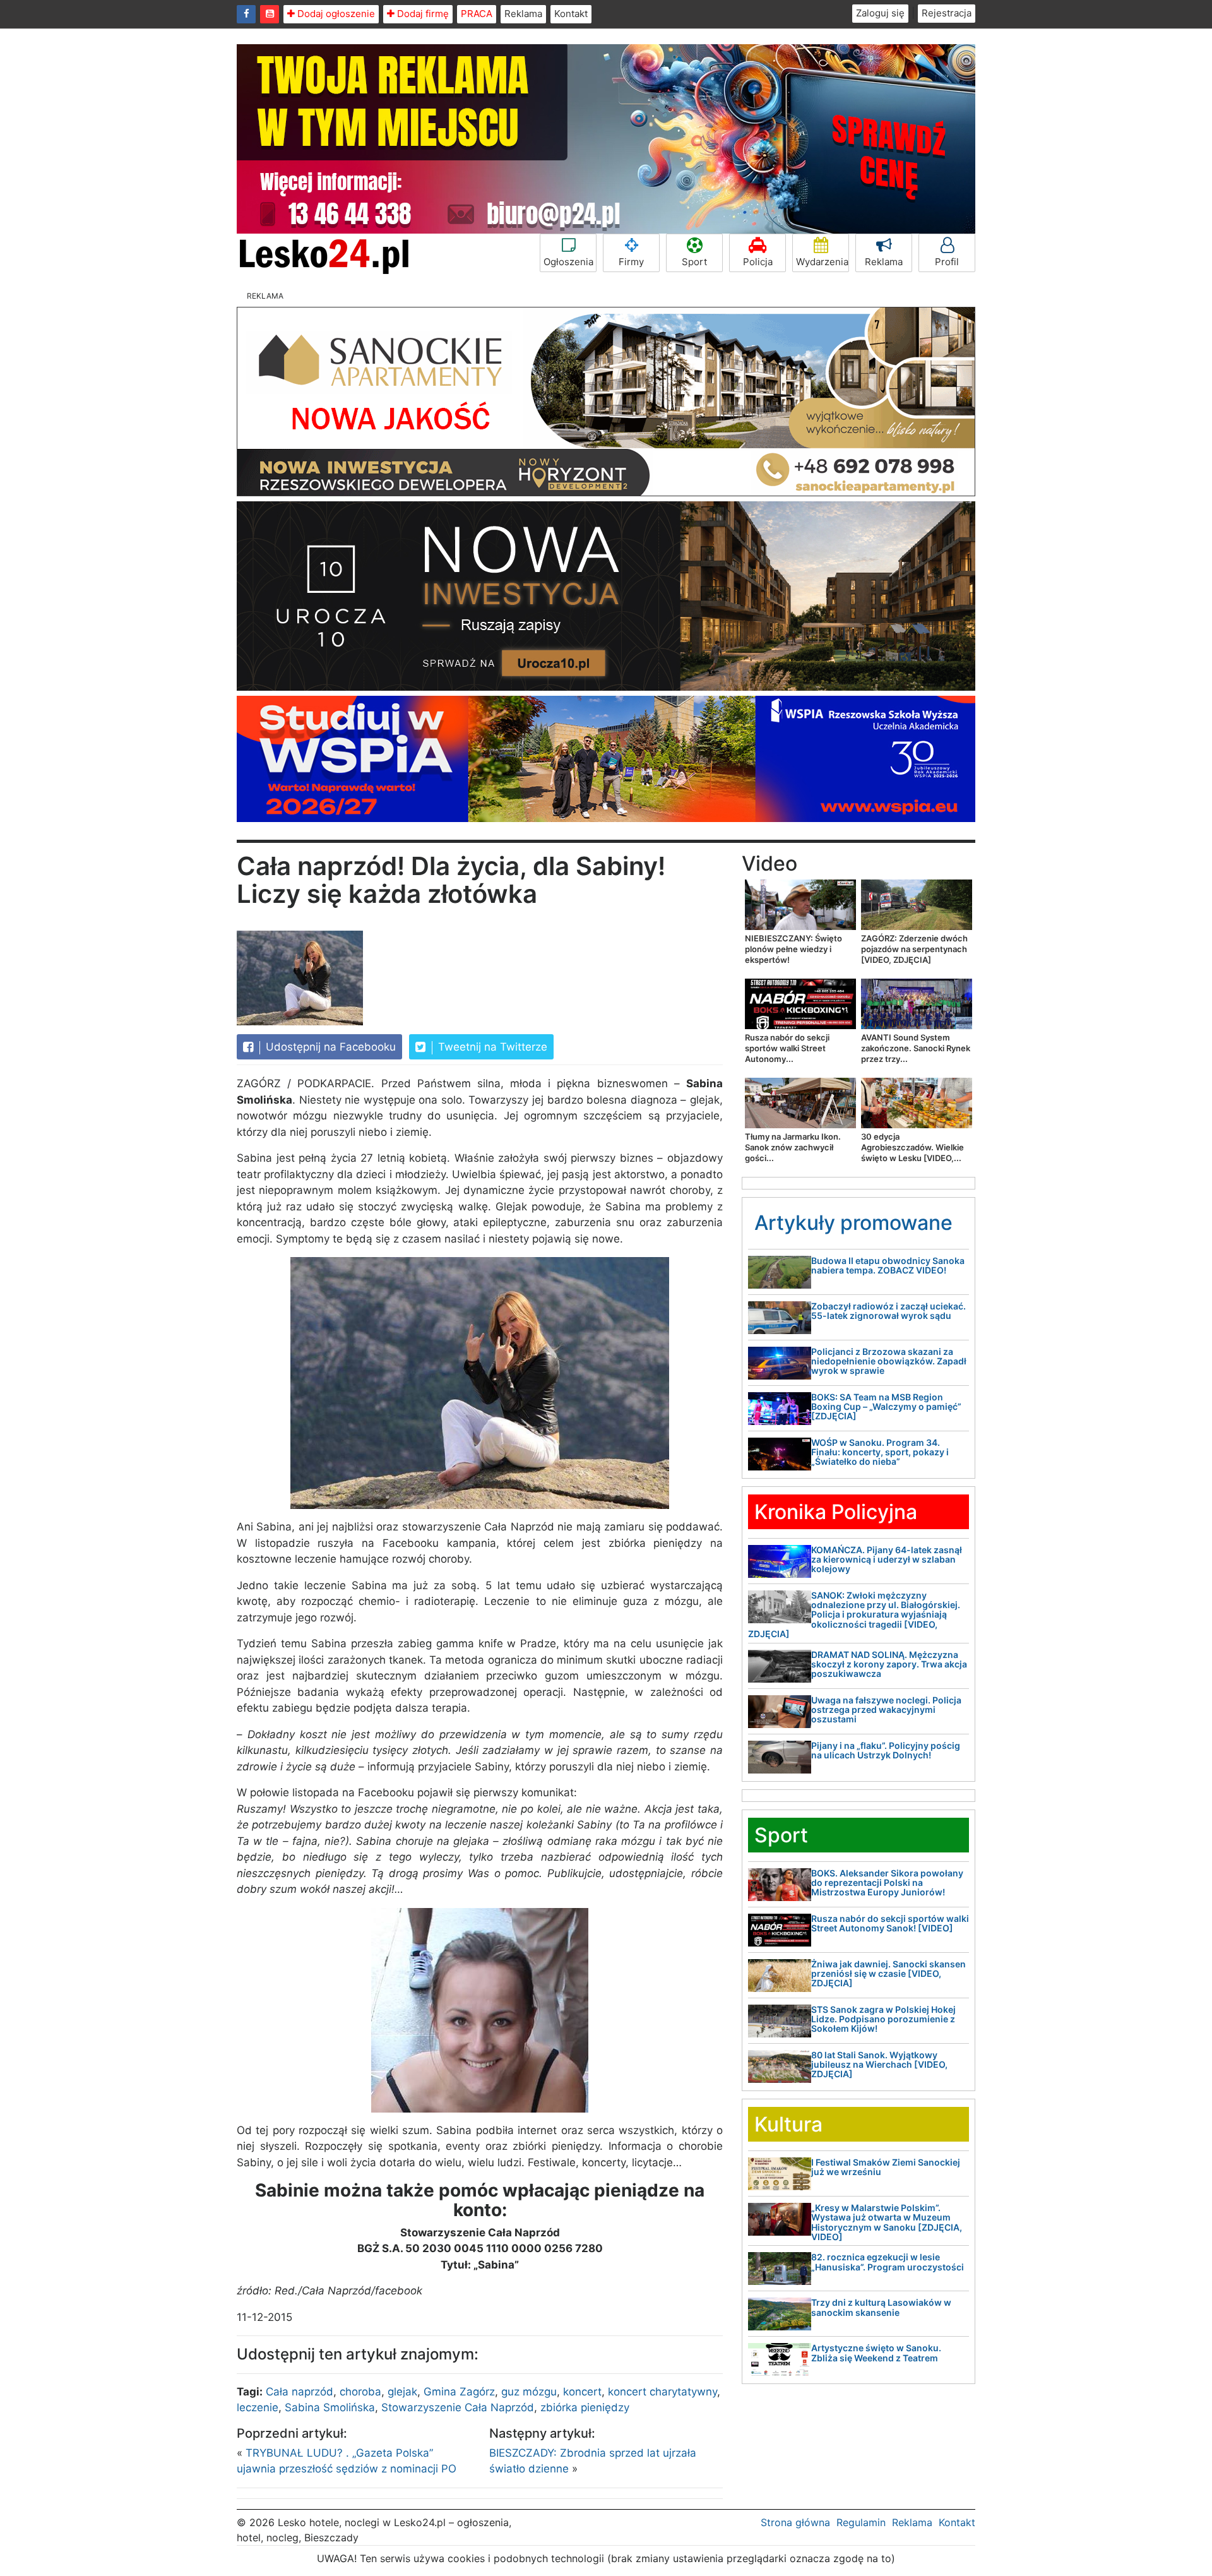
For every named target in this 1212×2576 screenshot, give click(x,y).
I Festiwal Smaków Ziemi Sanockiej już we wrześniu (886, 2167)
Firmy (631, 262)
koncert (582, 2392)
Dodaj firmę (422, 14)
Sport (694, 262)
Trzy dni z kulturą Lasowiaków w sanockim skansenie (881, 2307)
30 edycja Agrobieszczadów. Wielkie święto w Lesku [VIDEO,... (912, 1147)
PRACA (477, 14)
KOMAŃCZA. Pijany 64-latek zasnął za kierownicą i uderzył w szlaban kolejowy (887, 1559)
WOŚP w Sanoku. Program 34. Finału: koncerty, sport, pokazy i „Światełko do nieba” (880, 1452)
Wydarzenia (822, 262)
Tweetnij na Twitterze (491, 1047)
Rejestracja (947, 13)
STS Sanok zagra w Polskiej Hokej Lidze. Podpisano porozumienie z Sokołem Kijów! (883, 2019)
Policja (758, 262)
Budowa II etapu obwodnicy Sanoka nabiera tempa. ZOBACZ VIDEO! (888, 1265)
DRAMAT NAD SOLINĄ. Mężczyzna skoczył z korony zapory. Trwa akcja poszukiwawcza (889, 1664)
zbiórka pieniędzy (585, 2407)
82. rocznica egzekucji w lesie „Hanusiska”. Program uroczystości (888, 2262)
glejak (402, 2392)
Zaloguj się (880, 13)
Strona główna (795, 2522)
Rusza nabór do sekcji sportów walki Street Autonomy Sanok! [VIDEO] (890, 1923)
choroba (360, 2392)
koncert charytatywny (662, 2392)
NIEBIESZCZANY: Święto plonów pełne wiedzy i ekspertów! (793, 949)
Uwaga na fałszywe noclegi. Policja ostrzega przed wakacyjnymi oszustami (886, 1710)
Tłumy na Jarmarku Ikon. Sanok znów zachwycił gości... (793, 1147)
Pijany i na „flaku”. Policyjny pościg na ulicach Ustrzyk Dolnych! (886, 1750)
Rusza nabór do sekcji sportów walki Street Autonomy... (787, 1048)
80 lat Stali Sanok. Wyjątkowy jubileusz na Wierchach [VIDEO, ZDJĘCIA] (879, 2065)
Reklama (523, 14)
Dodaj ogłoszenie (335, 14)
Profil (947, 262)
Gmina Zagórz (459, 2392)
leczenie (258, 2407)
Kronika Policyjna (836, 1512)
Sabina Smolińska (330, 2407)
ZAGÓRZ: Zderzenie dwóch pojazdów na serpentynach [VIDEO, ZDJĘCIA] (914, 949)
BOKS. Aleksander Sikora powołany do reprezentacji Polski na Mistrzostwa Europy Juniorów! (887, 1883)
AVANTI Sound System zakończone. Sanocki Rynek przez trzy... (916, 1048)
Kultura (788, 2124)
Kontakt (571, 14)
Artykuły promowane (853, 1223)
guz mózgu (529, 2392)
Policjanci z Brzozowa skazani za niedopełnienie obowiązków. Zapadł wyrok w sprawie (889, 1361)
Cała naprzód (300, 2392)
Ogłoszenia (568, 262)
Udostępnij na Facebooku (329, 1047)
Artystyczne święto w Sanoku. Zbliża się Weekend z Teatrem (876, 2352)
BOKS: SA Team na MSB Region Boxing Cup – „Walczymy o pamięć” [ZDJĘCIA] (886, 1407)
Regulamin (861, 2522)
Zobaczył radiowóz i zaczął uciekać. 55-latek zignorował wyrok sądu (888, 1311)
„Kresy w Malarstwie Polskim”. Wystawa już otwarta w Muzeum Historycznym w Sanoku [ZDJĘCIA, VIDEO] (887, 2222)
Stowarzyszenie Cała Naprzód (458, 2407)
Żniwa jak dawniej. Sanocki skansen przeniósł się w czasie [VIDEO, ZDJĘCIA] (888, 1974)
